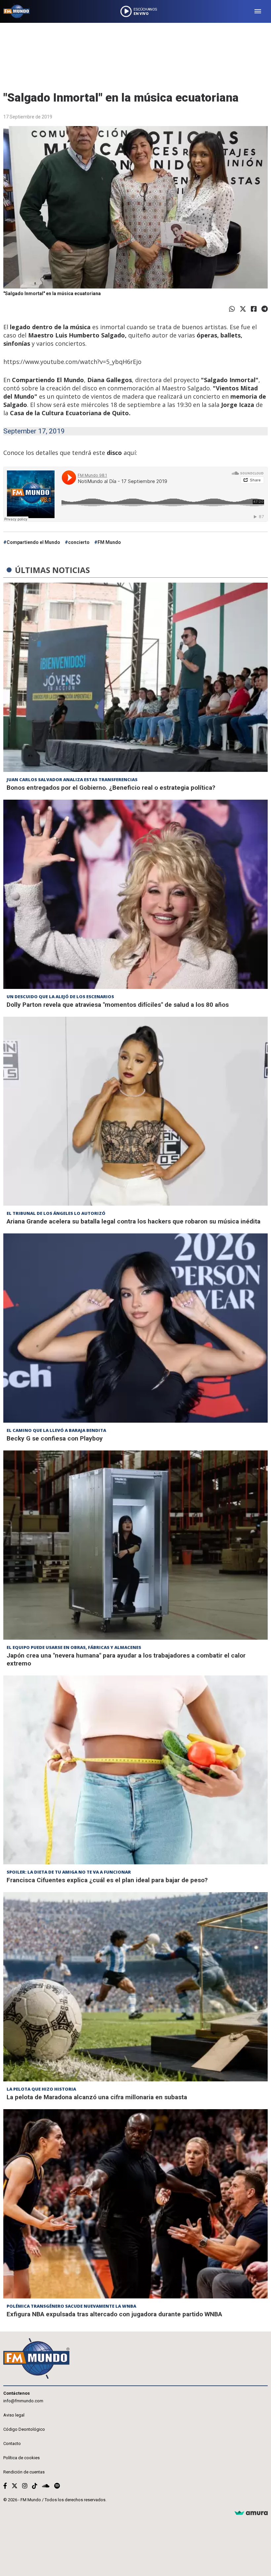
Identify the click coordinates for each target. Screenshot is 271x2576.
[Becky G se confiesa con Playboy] (135, 1328)
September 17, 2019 (34, 431)
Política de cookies (21, 2458)
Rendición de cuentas (24, 2472)
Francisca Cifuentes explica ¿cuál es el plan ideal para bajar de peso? (107, 1880)
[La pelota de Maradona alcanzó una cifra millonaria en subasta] (135, 1987)
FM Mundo (109, 542)
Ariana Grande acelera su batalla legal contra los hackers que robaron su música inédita (134, 1221)
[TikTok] (35, 2486)
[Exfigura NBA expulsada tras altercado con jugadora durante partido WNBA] (135, 2204)
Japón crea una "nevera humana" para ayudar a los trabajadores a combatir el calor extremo (126, 1659)
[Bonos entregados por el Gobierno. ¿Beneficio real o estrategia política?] (135, 677)
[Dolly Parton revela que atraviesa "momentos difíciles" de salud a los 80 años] (135, 894)
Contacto (12, 2443)
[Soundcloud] (46, 2486)
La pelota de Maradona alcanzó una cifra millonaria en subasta (97, 2097)
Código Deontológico (24, 2429)
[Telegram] (265, 309)
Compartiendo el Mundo (33, 542)
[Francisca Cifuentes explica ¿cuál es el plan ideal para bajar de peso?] (135, 1770)
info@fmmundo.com (23, 2401)
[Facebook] (254, 309)
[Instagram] (25, 2486)
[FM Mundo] (17, 11)
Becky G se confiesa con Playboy (55, 1438)
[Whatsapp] (232, 309)
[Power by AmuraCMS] (251, 2513)
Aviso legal (14, 2415)
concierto (79, 542)
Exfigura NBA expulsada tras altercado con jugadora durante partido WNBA (114, 2314)
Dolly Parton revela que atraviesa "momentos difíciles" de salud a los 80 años (118, 1005)
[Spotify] (57, 2486)
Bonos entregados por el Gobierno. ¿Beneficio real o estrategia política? (111, 788)
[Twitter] (243, 309)
